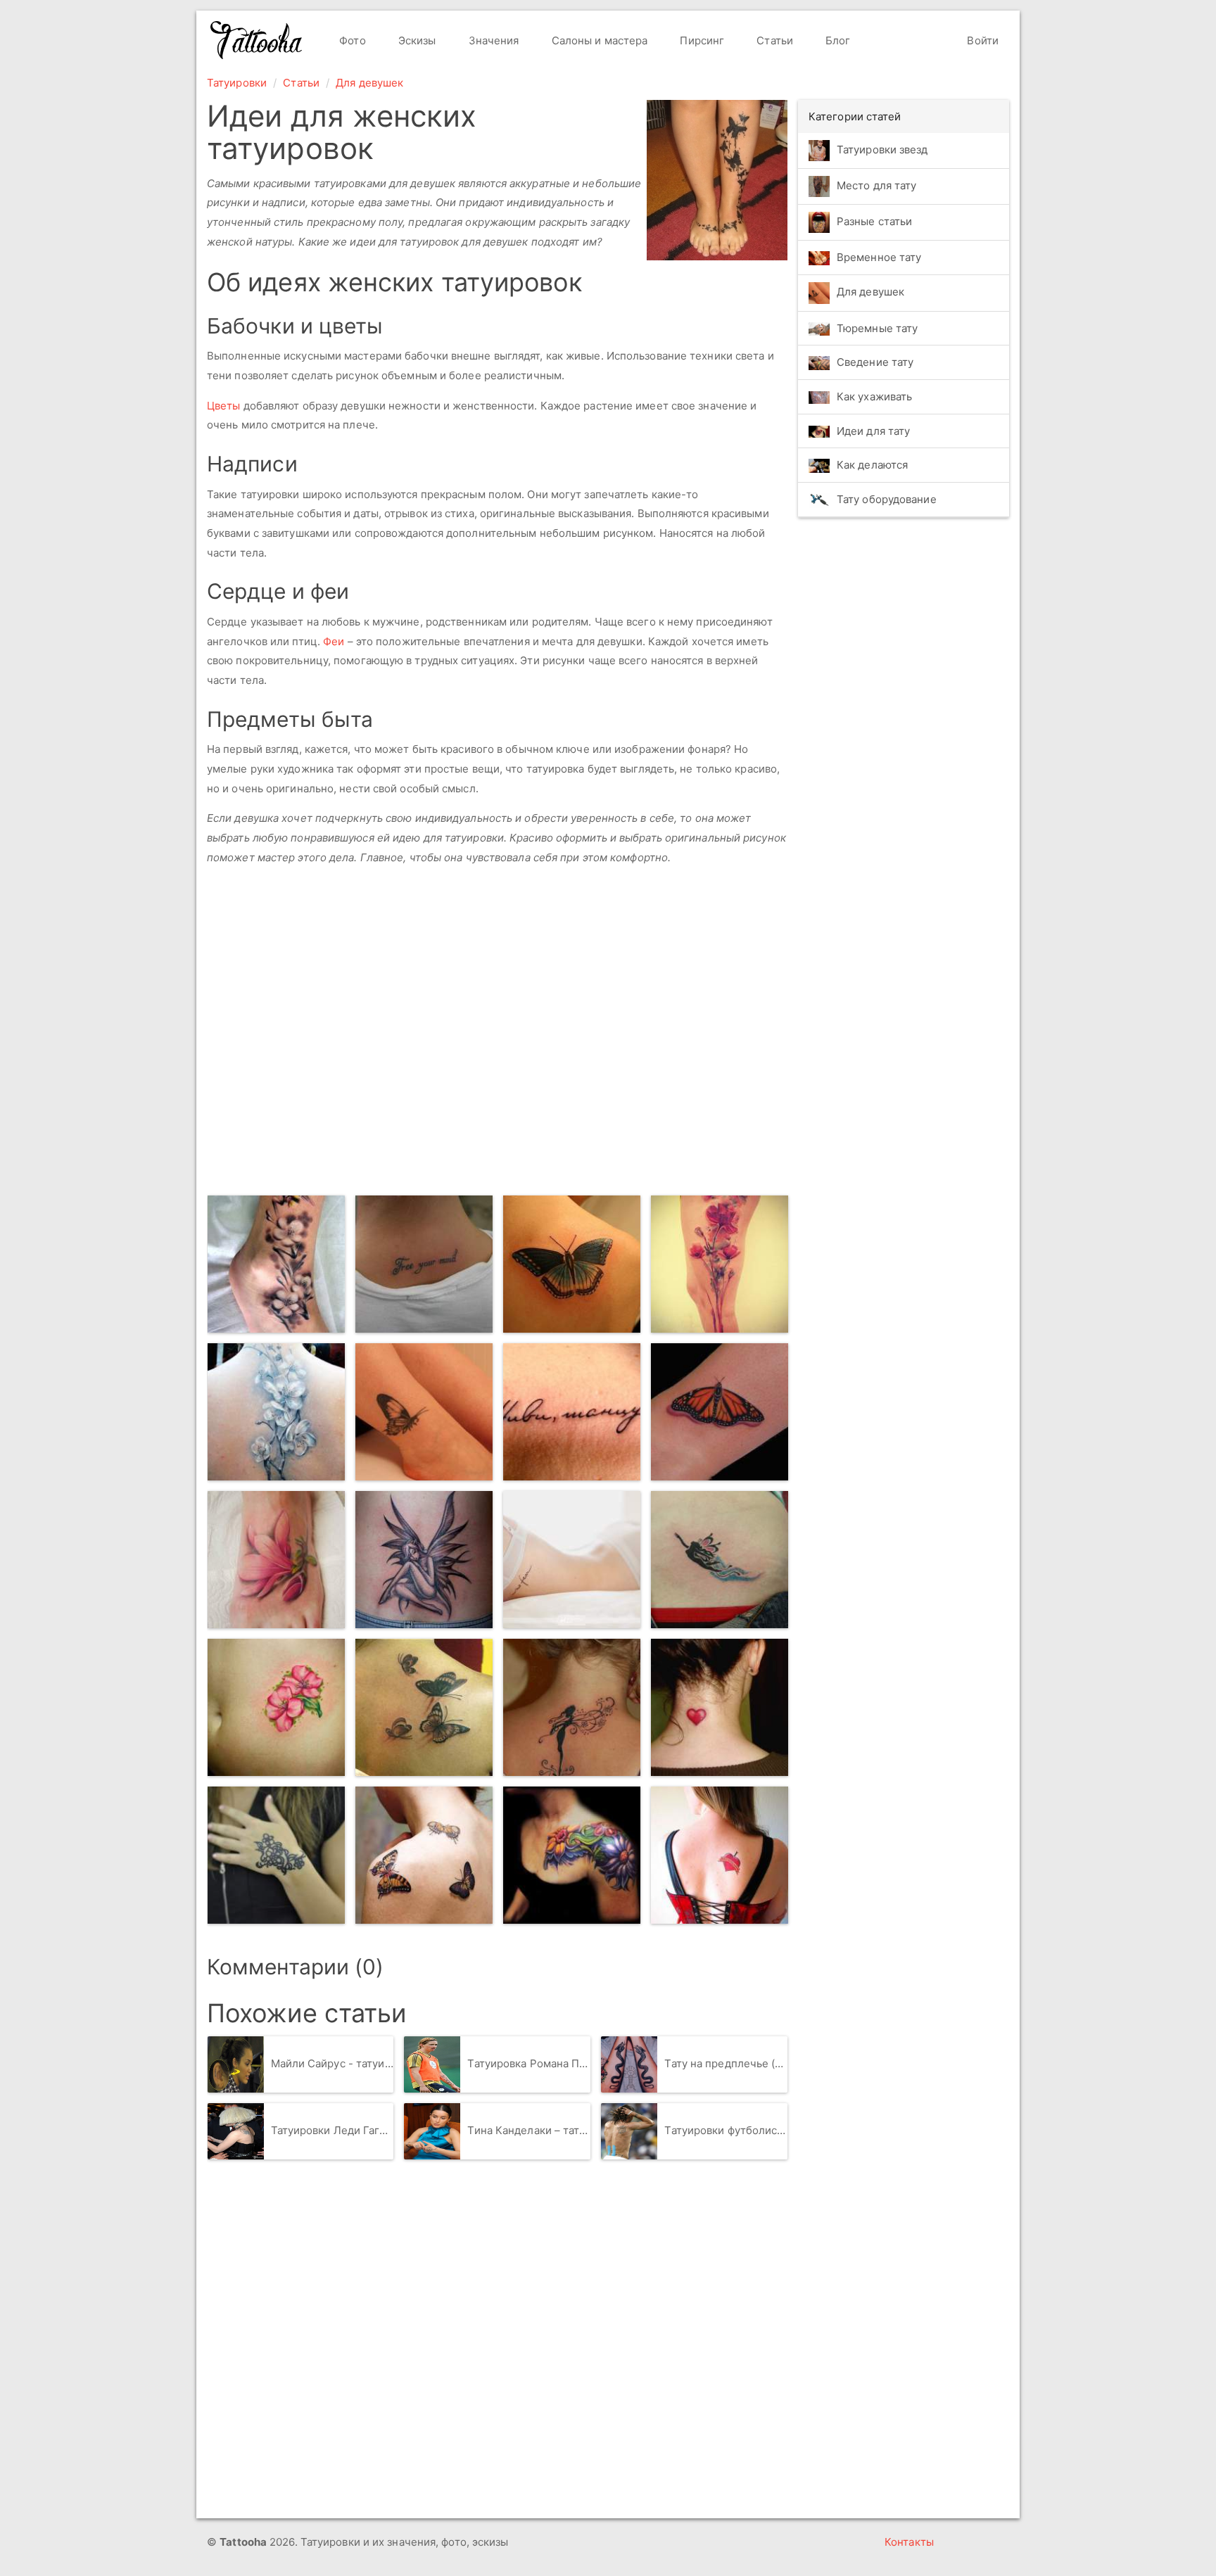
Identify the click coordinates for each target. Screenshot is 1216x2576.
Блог (837, 40)
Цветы (224, 406)
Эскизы (416, 40)
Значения (493, 40)
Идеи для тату (873, 431)
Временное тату (879, 257)
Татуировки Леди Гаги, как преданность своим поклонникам (332, 2130)
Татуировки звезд (882, 150)
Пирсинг (701, 40)
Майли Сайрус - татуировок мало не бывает (332, 2063)
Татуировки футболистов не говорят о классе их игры (726, 2130)
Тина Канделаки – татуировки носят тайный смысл (529, 2130)
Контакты (909, 2542)
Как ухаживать (874, 396)
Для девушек (369, 83)
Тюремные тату (877, 328)
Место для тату (876, 185)
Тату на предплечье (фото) (726, 2063)
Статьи (773, 40)
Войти (981, 40)
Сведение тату (875, 362)
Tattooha (257, 40)
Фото (351, 40)
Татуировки (237, 83)
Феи (334, 641)
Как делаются (872, 465)
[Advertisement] (411, 1048)
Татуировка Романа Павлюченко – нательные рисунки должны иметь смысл (529, 2063)
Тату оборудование (887, 499)
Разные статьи (874, 221)
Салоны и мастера (598, 40)
